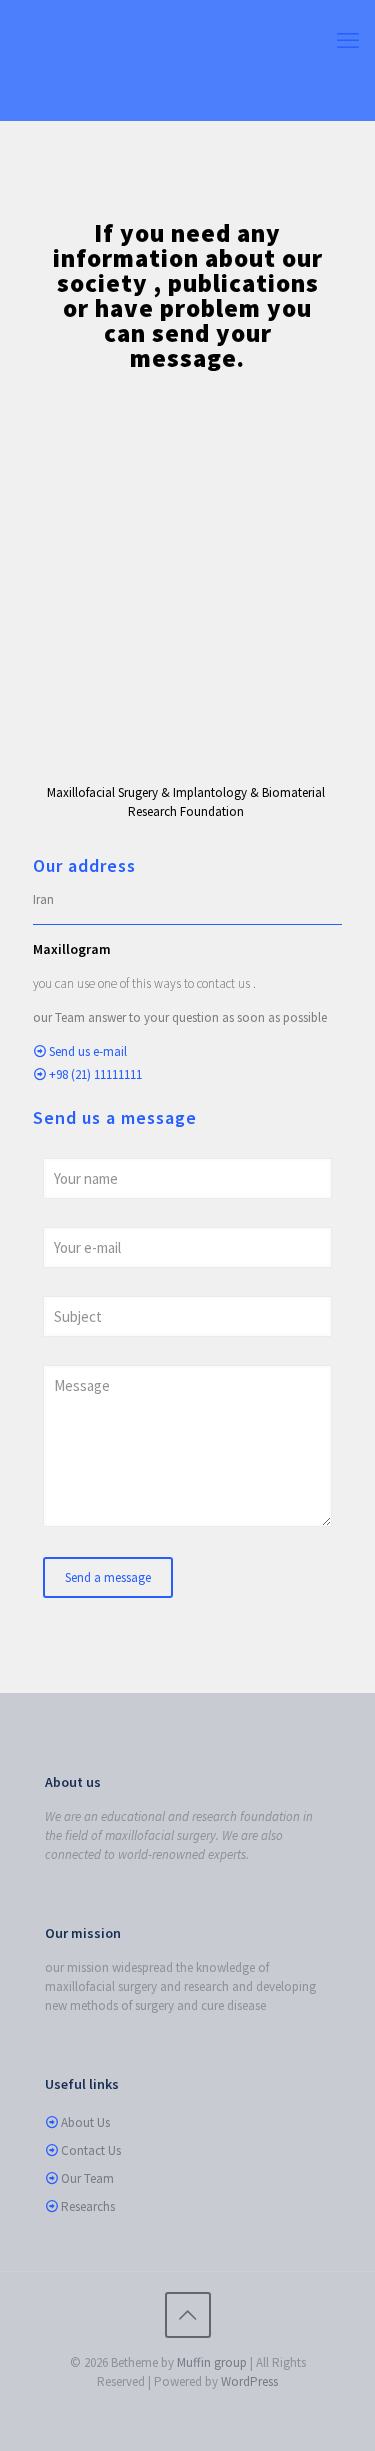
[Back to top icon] (188, 2315)
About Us (85, 2122)
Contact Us (91, 2150)
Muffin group (212, 2362)
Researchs (88, 2206)
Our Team (87, 2178)
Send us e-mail (88, 1051)
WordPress (249, 2381)
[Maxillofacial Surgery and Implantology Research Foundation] (187, 60)
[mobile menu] (348, 40)
